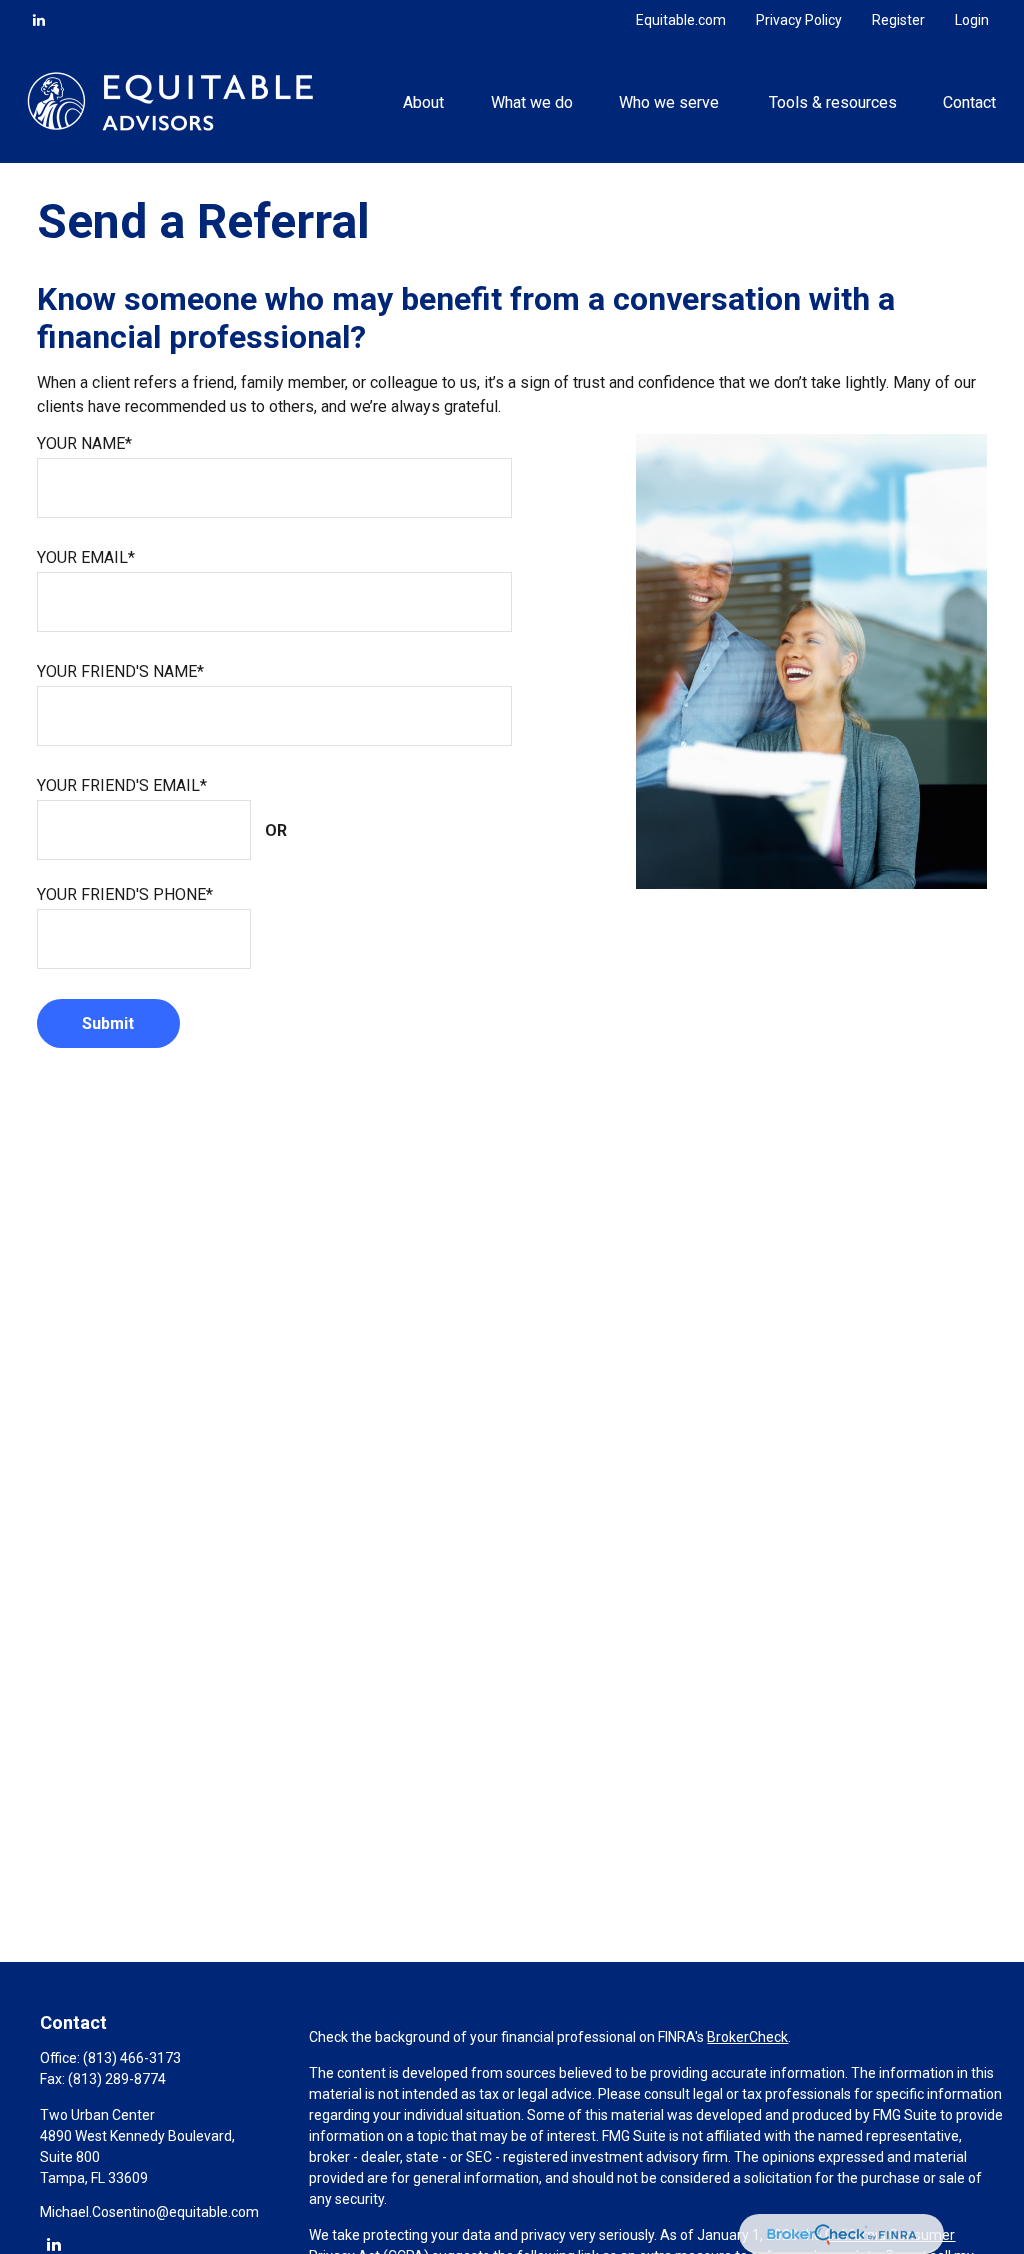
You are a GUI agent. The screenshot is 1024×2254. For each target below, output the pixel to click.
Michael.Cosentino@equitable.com (149, 2212)
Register (898, 20)
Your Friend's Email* (122, 785)
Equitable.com (681, 20)
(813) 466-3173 (132, 2058)
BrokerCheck (747, 2037)
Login (972, 20)
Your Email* (86, 557)
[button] (424, 101)
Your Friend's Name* (120, 671)
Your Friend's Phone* (125, 894)
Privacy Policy (799, 20)
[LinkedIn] (39, 20)
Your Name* (84, 443)
